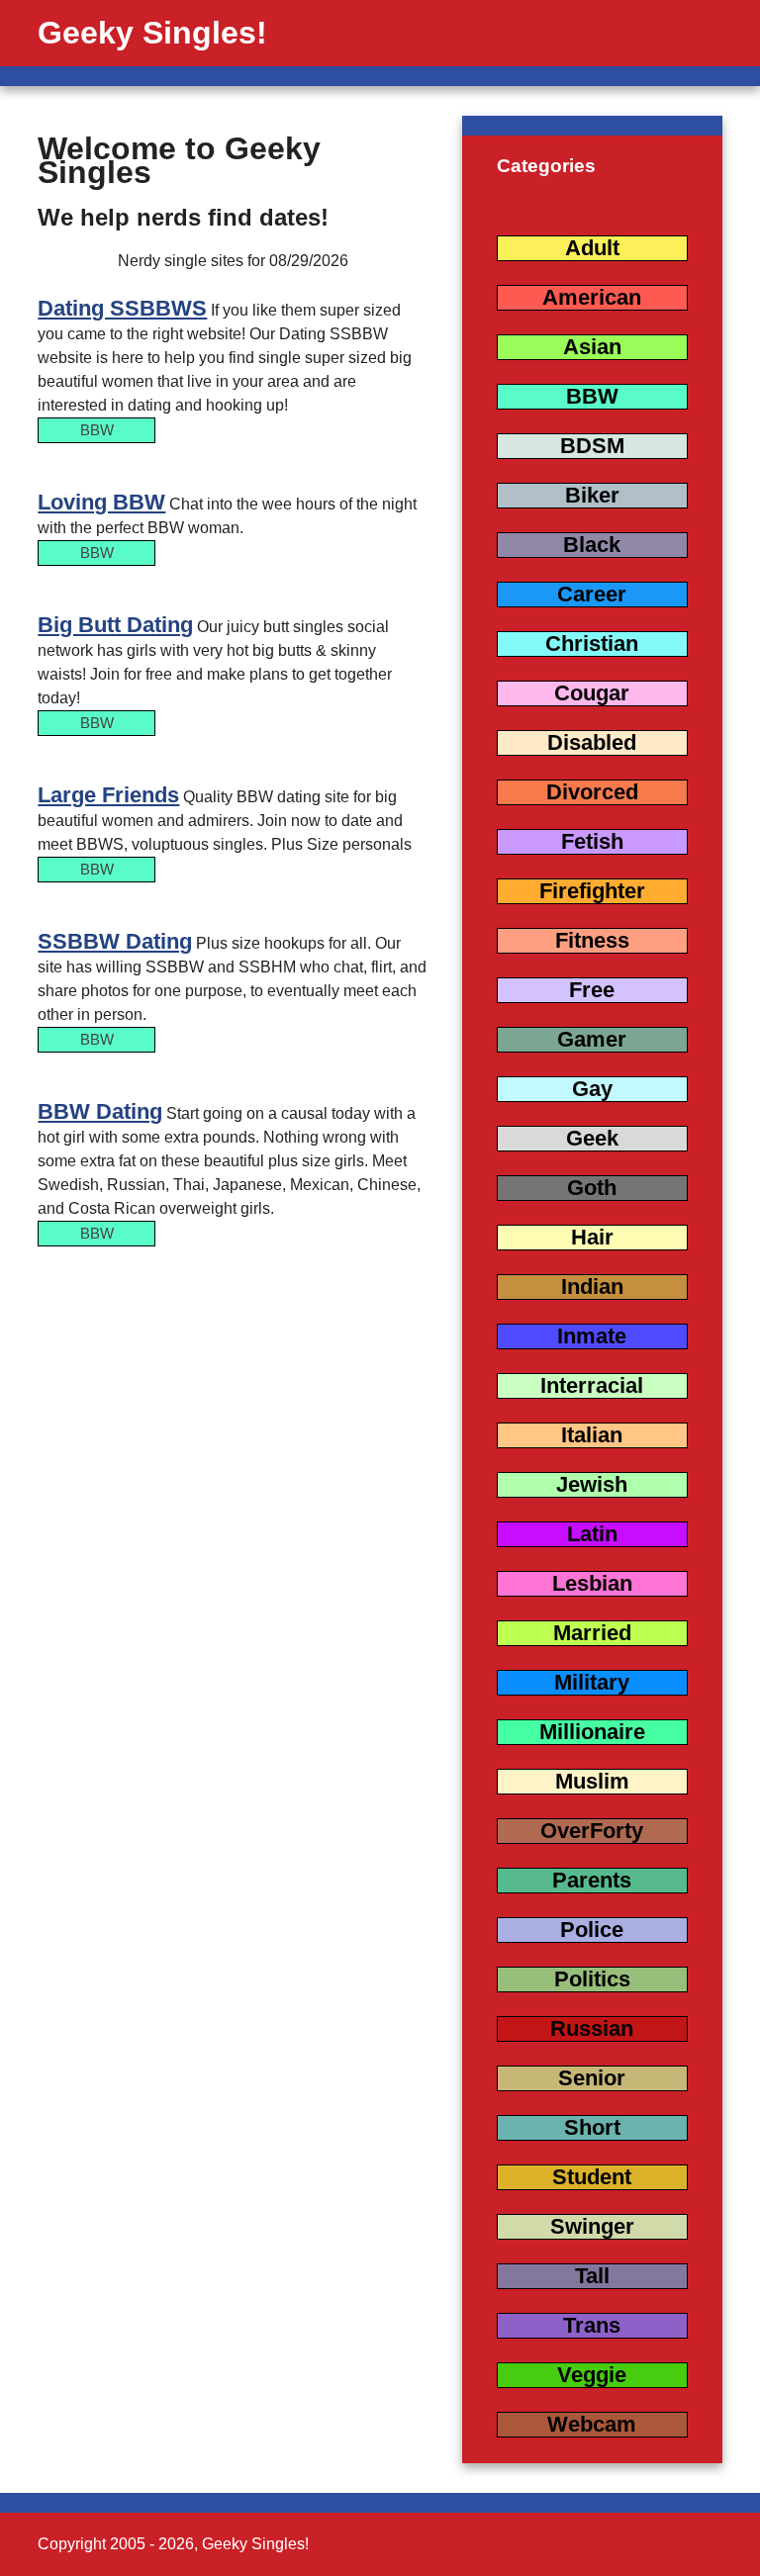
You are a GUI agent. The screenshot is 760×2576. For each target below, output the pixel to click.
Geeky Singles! (152, 33)
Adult (592, 248)
